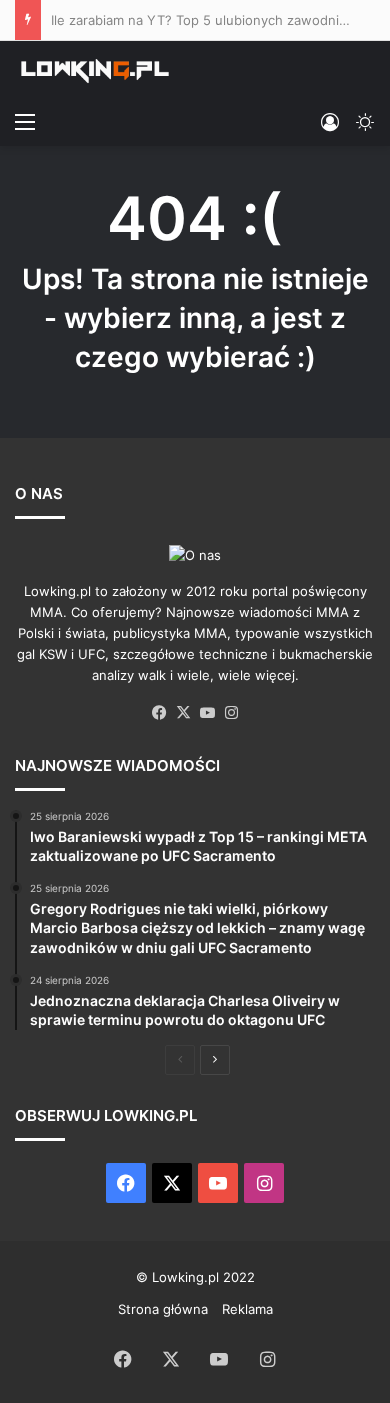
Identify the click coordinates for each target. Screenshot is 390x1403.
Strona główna (163, 1309)
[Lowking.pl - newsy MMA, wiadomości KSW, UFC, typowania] (95, 71)
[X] (183, 713)
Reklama (247, 1309)
